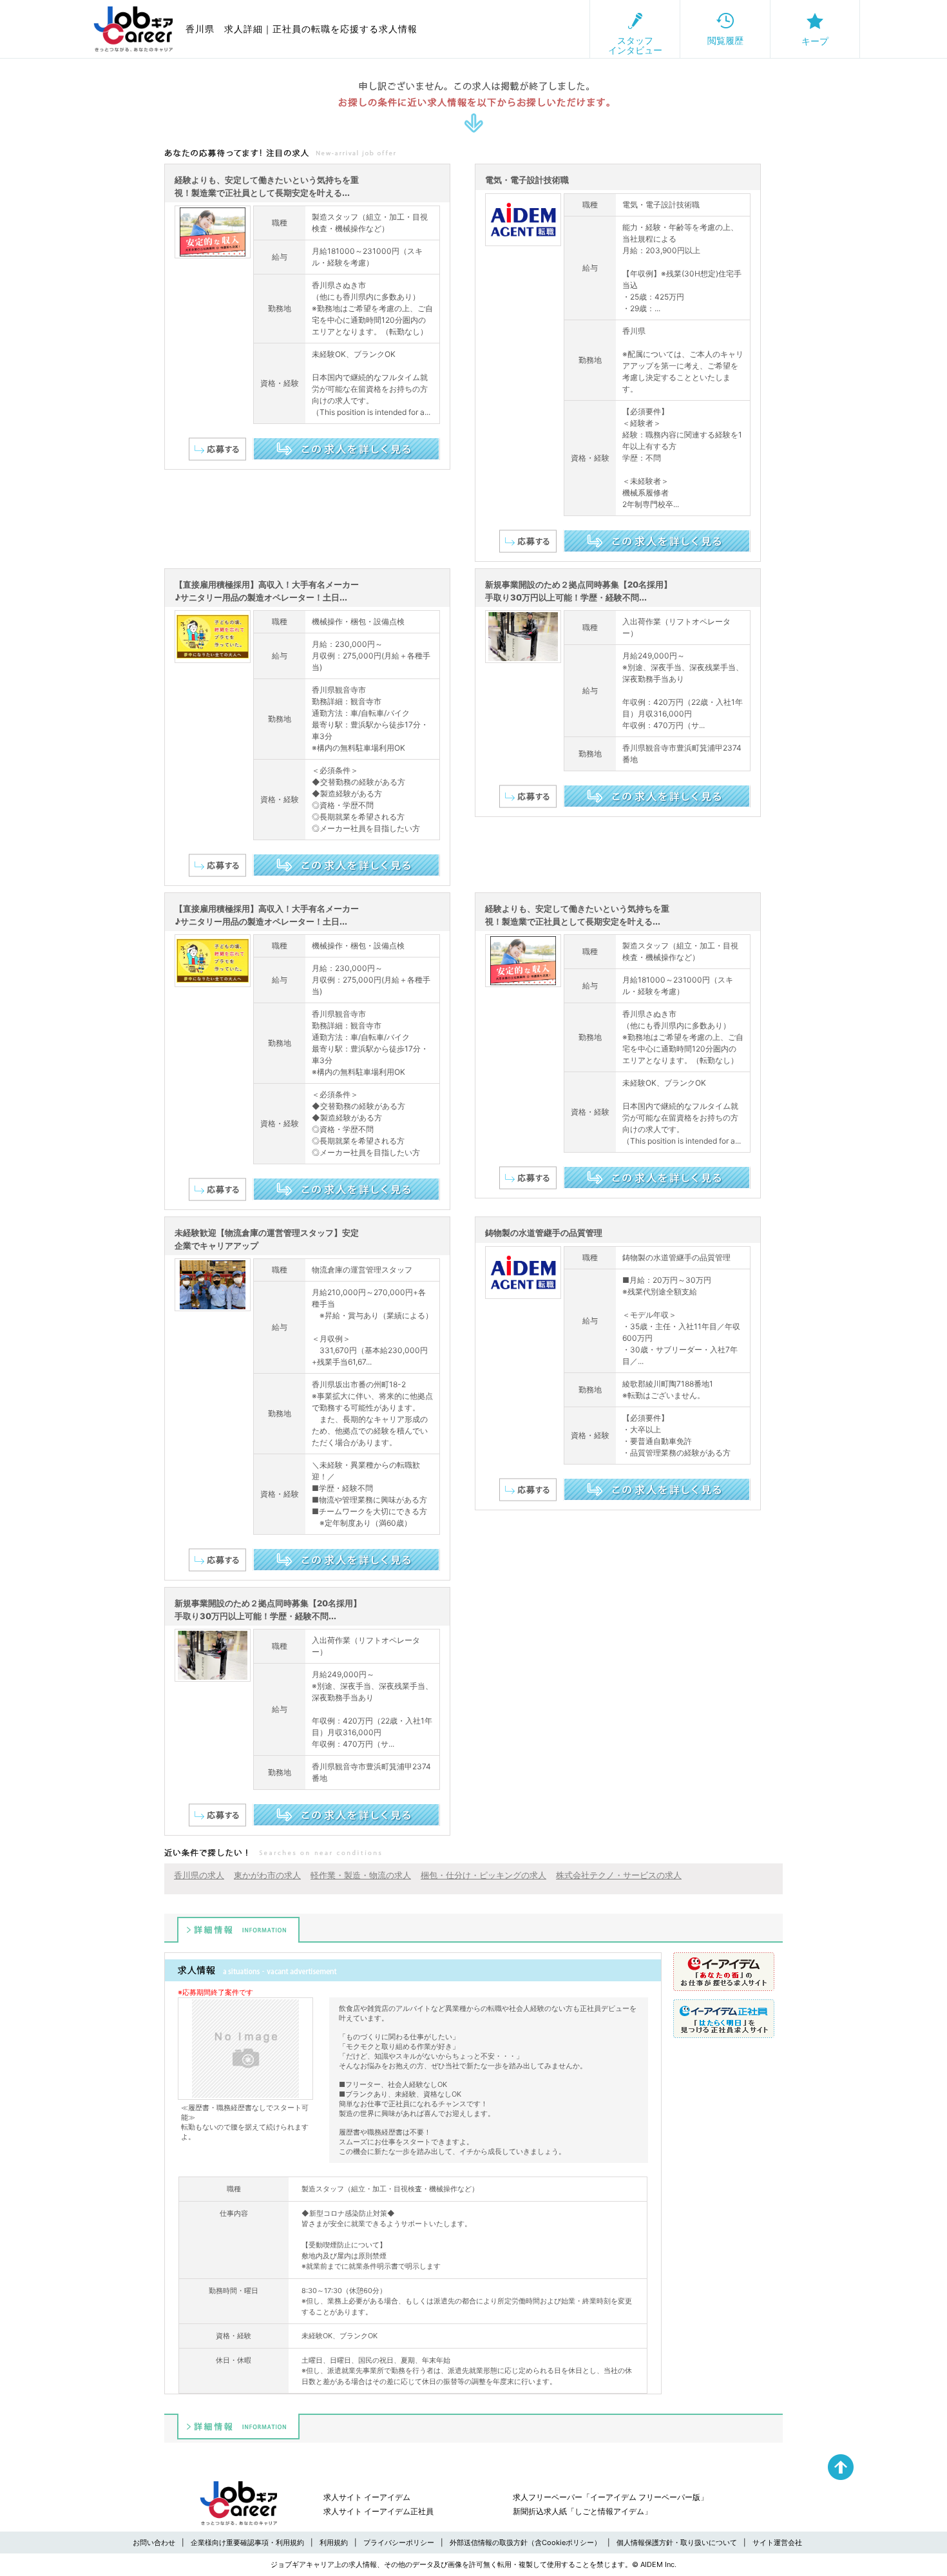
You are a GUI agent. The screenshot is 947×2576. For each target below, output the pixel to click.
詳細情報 (238, 1930)
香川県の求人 (199, 1875)
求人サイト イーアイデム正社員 (378, 2511)
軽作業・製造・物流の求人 (361, 1875)
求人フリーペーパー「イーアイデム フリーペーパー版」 (610, 2497)
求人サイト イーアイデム (367, 2497)
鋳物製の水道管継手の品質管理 (544, 1233)
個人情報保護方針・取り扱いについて (677, 2542)
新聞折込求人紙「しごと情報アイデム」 (582, 2511)
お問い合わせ (154, 2542)
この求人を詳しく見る (346, 449)
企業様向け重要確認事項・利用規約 (247, 2542)
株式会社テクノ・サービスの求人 (619, 1875)
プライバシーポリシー (399, 2542)
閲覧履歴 (725, 40)
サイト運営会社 (777, 2542)
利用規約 (334, 2542)
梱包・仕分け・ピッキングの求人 (483, 1875)
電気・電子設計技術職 (527, 180)
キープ (815, 41)
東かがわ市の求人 (267, 1875)
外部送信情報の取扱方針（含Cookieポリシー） (525, 2542)
